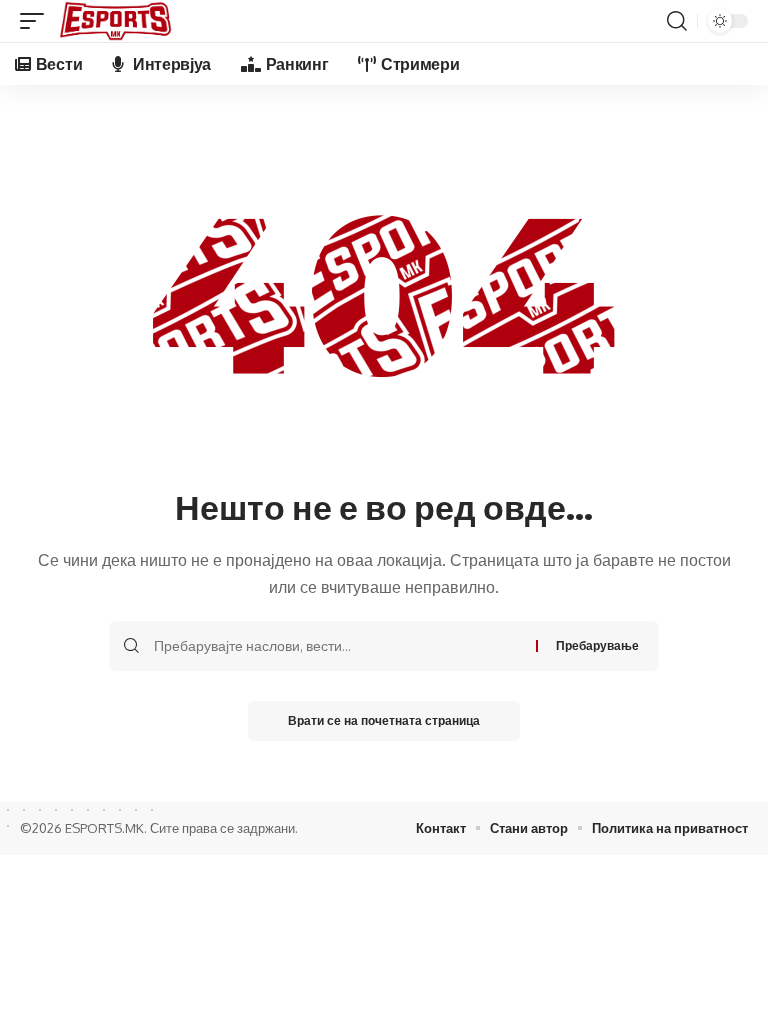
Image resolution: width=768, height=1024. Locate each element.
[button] (37, 21)
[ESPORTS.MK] (115, 21)
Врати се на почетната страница (384, 720)
